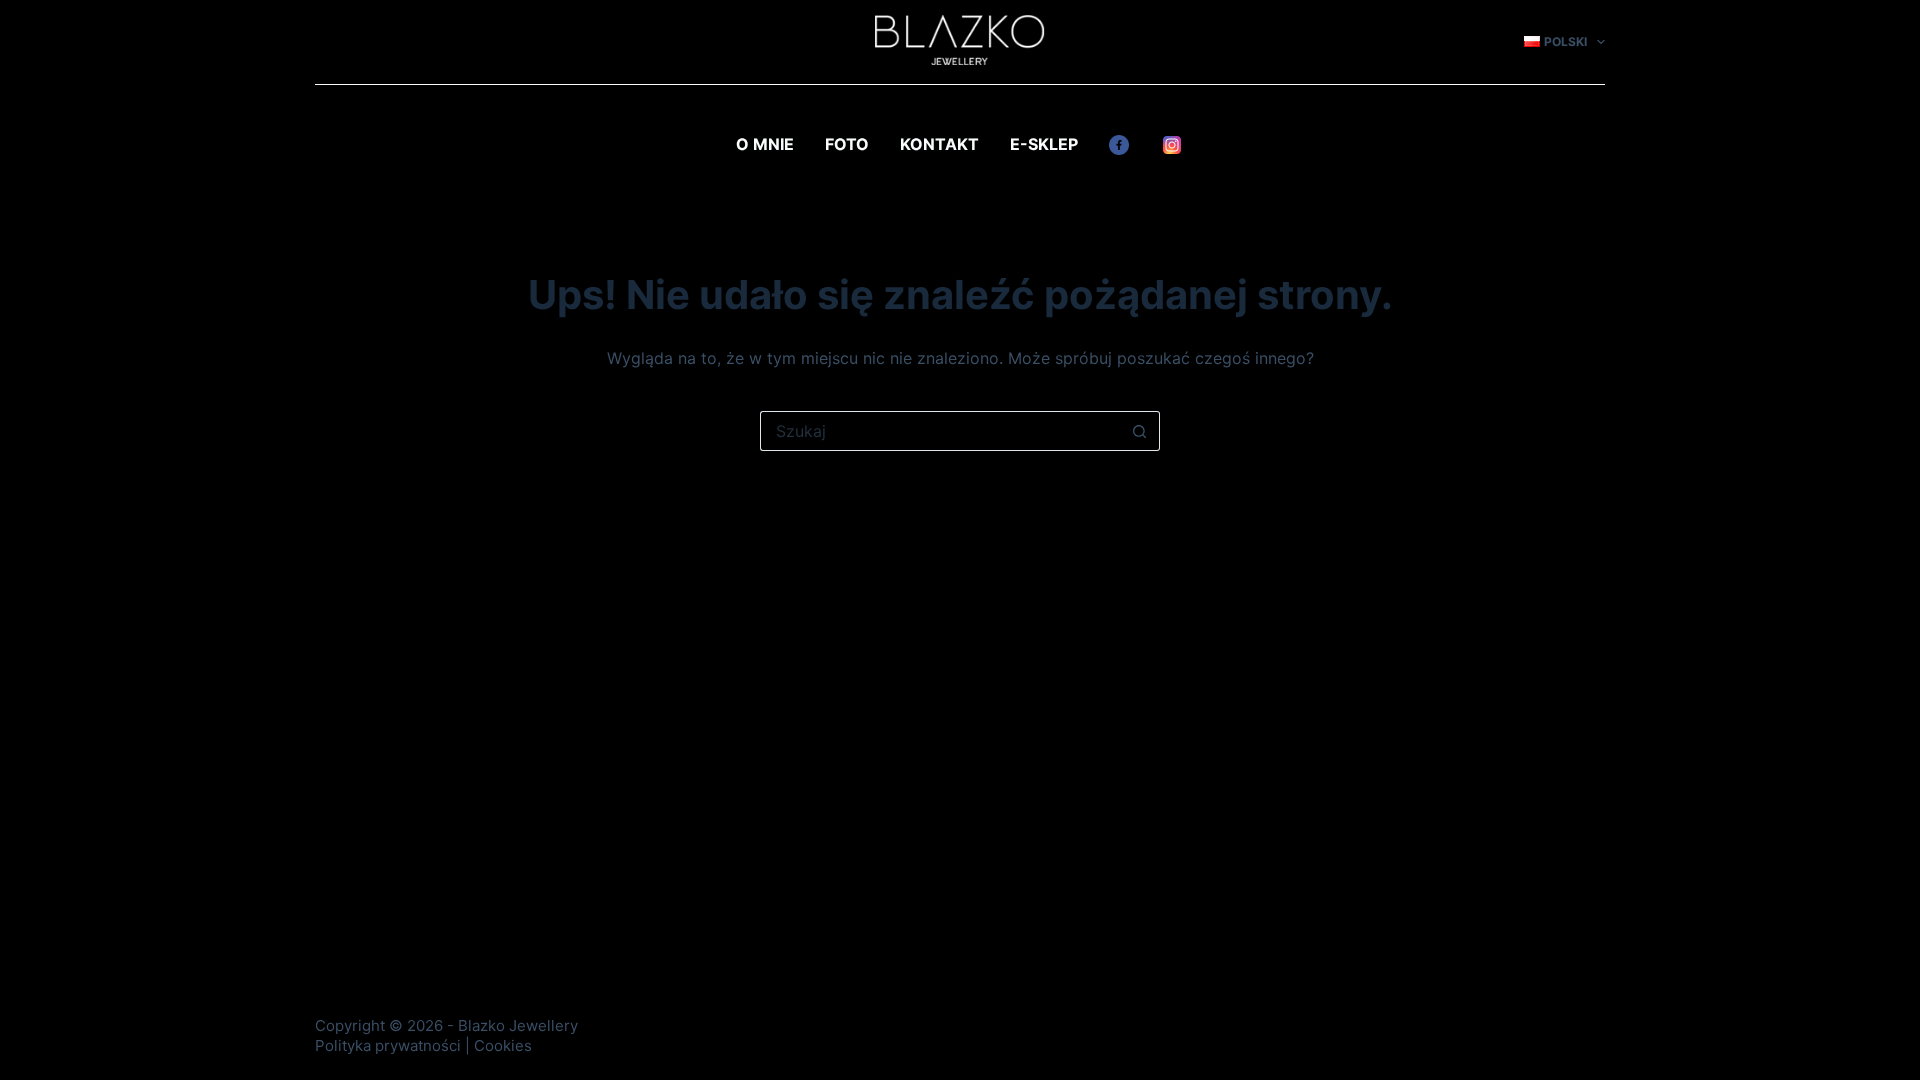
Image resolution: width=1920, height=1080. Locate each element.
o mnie (765, 144)
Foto (847, 144)
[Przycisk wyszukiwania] (1140, 431)
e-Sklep (1044, 144)
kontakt (939, 144)
